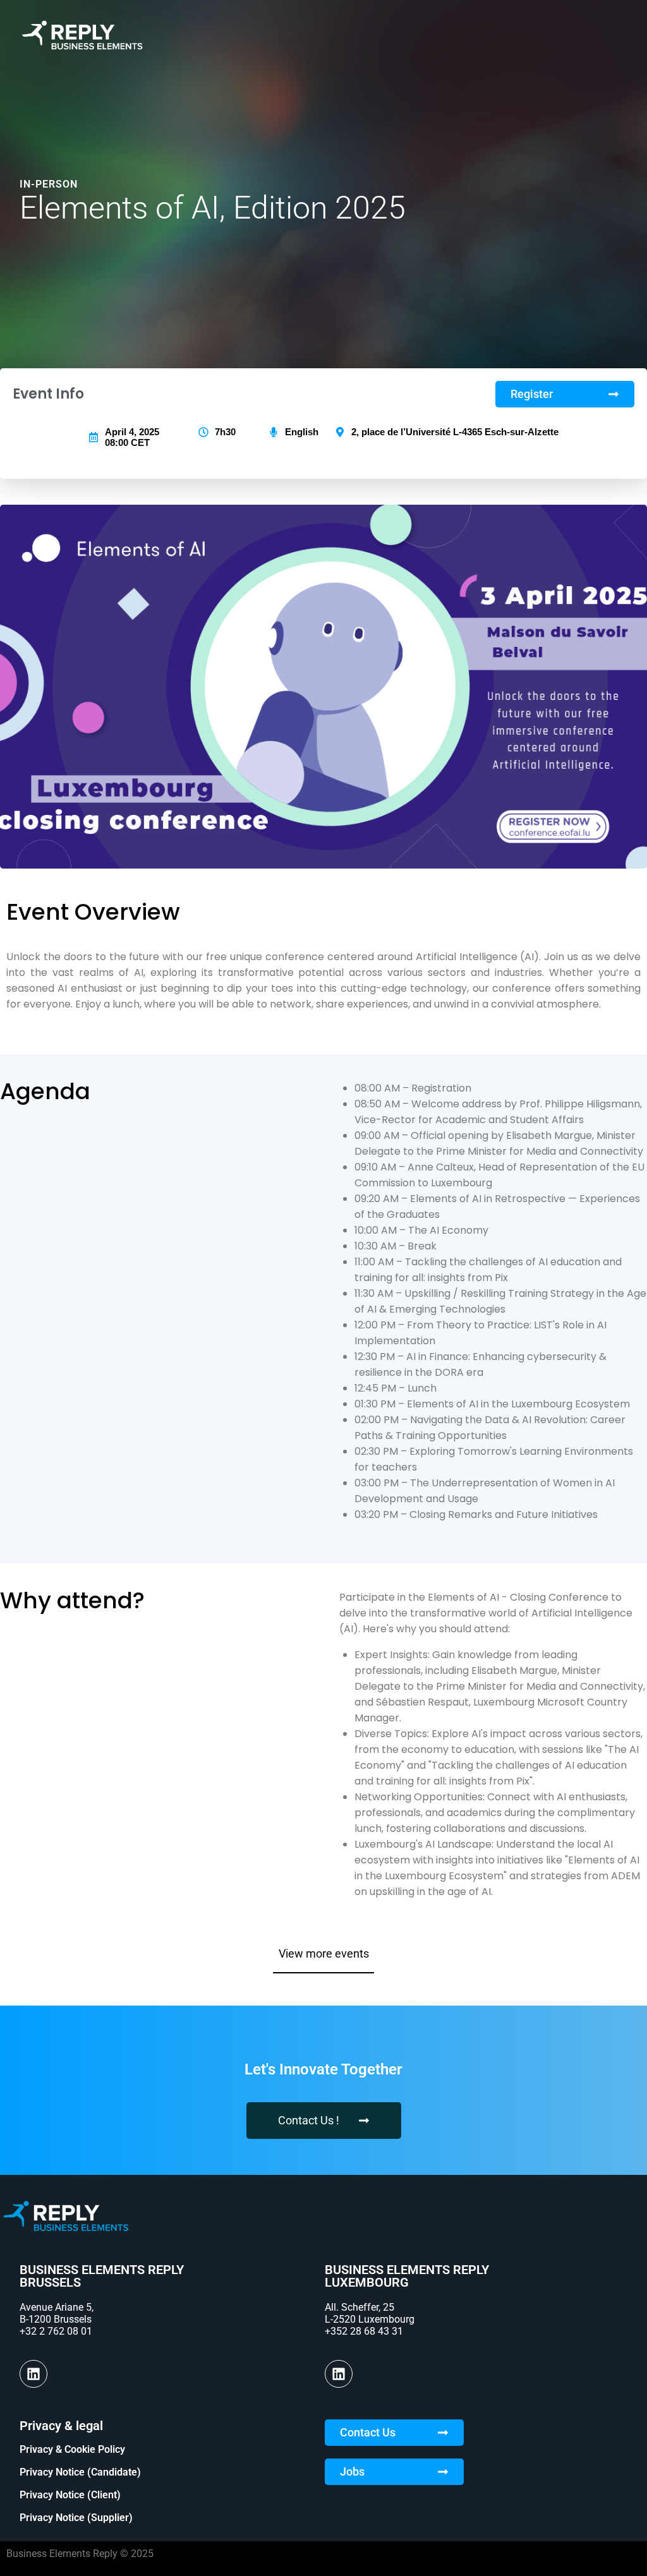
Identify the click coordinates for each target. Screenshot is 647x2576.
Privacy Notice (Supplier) (76, 2518)
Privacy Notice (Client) (70, 2495)
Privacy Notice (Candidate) (80, 2472)
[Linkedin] (33, 2374)
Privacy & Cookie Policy (72, 2449)
